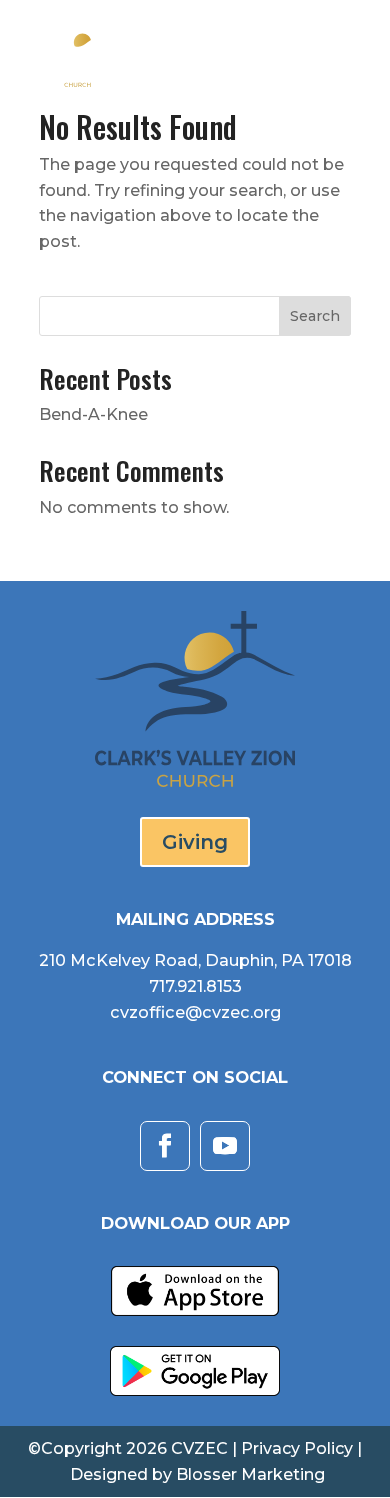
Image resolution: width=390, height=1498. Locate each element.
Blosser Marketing (250, 1474)
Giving (195, 842)
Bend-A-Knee (93, 414)
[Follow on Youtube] (225, 1146)
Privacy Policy (297, 1448)
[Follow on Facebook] (165, 1146)
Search (315, 316)
